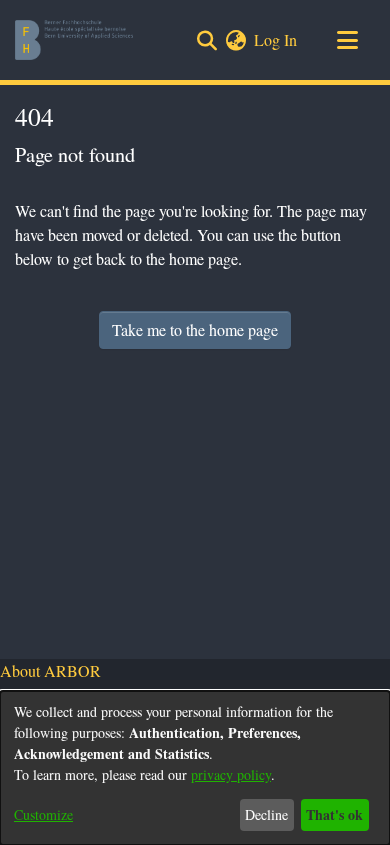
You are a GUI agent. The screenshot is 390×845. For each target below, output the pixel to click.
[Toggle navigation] (347, 40)
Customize (43, 814)
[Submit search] (206, 40)
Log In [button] (276, 39)
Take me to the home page (195, 329)
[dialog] (195, 768)
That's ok (334, 814)
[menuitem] (235, 40)
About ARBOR (50, 670)
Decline (266, 814)
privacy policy (231, 774)
